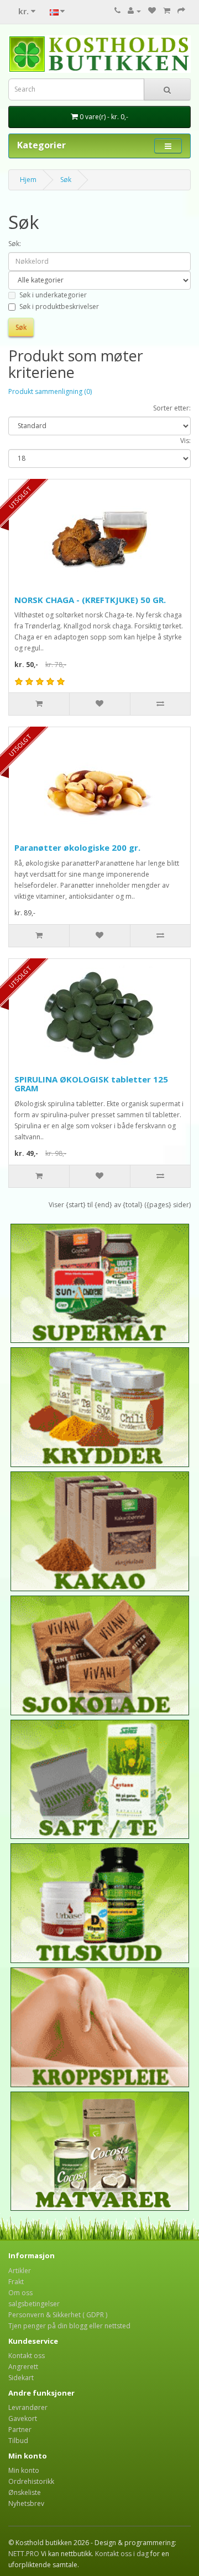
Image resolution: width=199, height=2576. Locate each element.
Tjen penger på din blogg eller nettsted (69, 2326)
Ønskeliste (25, 2492)
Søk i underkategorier (53, 295)
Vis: (185, 441)
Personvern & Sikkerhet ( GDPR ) (58, 2315)
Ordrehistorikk (31, 2481)
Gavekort (23, 2418)
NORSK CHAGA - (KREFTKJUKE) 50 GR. (90, 600)
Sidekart (21, 2378)
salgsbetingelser (34, 2304)
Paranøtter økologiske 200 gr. (77, 847)
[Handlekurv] (167, 11)
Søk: (15, 244)
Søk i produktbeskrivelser (59, 306)
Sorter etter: (172, 408)
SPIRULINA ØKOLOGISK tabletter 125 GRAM (91, 1084)
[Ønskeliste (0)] (152, 11)
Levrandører (28, 2407)
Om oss (20, 2293)
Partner (20, 2430)
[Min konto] (134, 11)
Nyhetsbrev (26, 2503)
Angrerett (23, 2367)
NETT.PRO (24, 2554)
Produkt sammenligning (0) (50, 391)
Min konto (24, 2470)
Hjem (28, 180)
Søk (66, 180)
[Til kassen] (181, 11)
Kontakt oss (27, 2356)
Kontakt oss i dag (122, 2554)
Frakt (16, 2282)
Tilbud (18, 2441)
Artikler (20, 2271)
